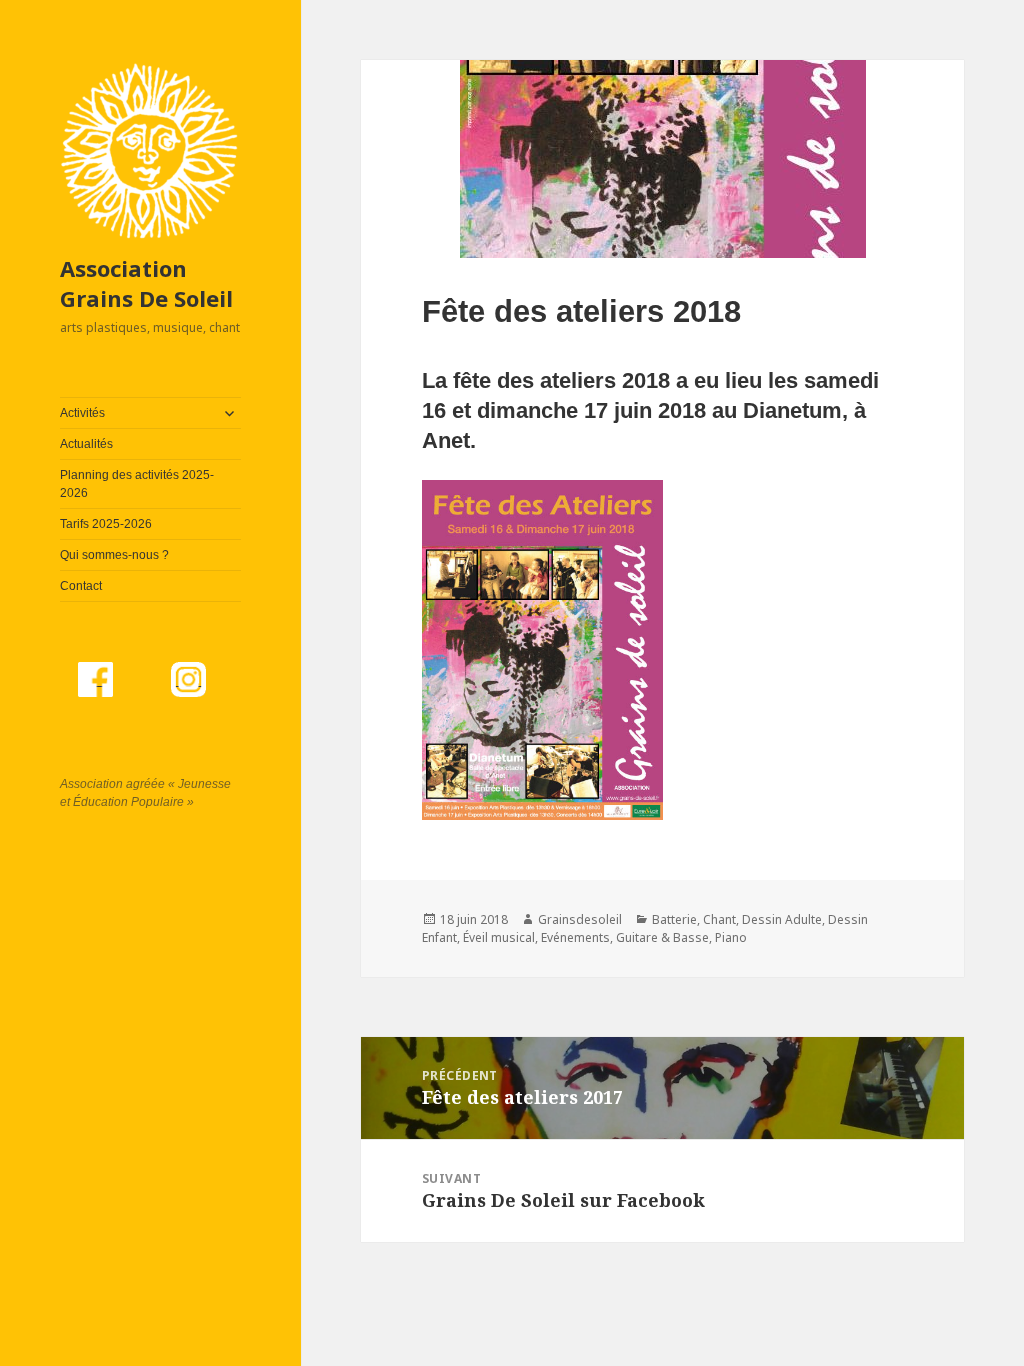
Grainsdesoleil (580, 919)
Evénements (575, 937)
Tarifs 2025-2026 (106, 524)
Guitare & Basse (662, 937)
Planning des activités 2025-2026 (137, 484)
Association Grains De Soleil (146, 283)
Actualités (86, 444)
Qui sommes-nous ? (114, 555)
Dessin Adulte (782, 919)
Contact (81, 586)
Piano (731, 937)
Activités (82, 413)
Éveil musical (499, 937)
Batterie (674, 919)
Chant (719, 919)
